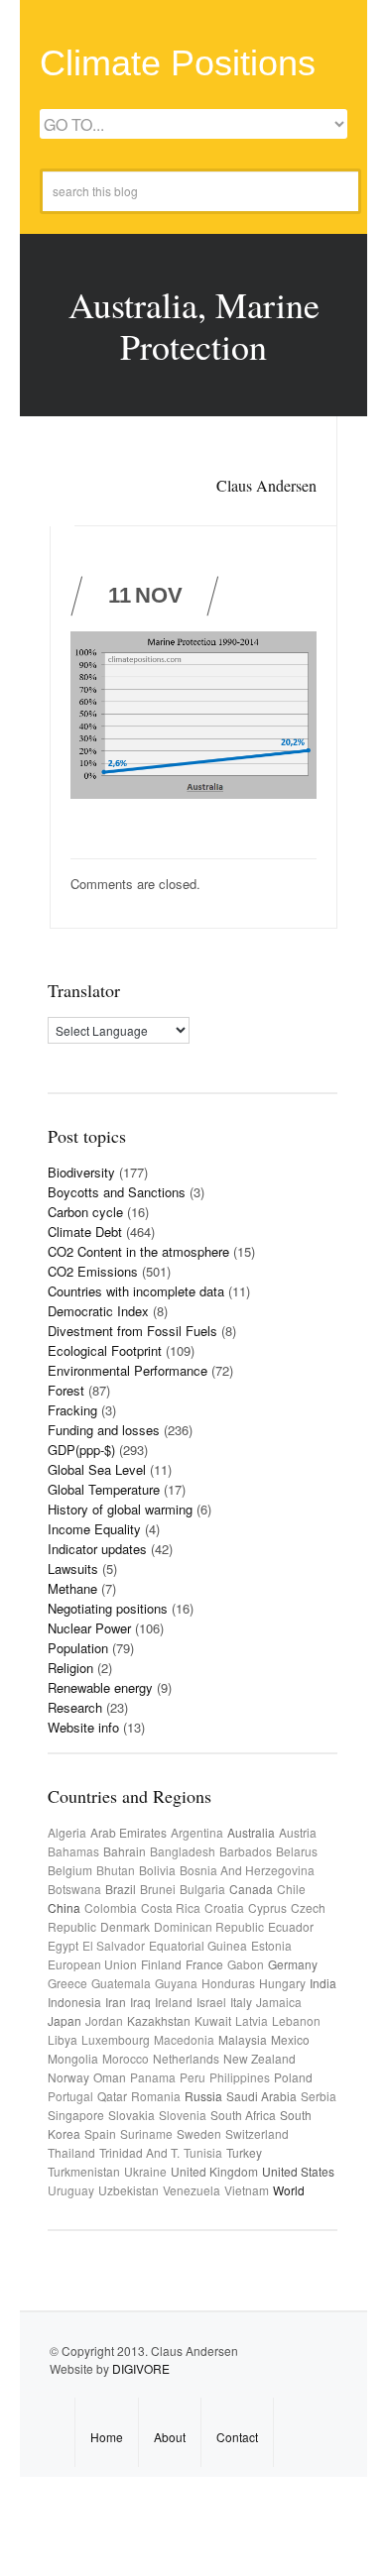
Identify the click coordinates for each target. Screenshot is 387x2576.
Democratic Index (98, 1311)
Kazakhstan (159, 2020)
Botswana (74, 1889)
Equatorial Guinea (198, 1945)
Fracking (72, 1410)
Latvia (252, 2020)
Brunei (158, 1889)
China (64, 1907)
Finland (161, 1964)
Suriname (146, 2133)
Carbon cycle (85, 1212)
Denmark (125, 1926)
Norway (68, 2077)
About (170, 2437)
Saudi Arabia (261, 2096)
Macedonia (184, 2039)
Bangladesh (183, 1851)
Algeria (67, 1832)
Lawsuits (73, 1568)
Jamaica (279, 2002)
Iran (116, 2002)
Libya (63, 2039)
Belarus (297, 1851)
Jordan (104, 2020)
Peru (193, 2077)
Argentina (197, 1832)
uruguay (71, 2190)
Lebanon (296, 2020)
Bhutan (116, 1870)
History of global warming (120, 1509)
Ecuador (291, 1926)
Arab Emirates (129, 1832)
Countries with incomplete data (136, 1291)
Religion (70, 1668)
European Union (92, 1964)
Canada (251, 1889)
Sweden (199, 2133)
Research (75, 1707)
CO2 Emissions (93, 1271)
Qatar (112, 2096)
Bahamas (73, 1851)
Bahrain (125, 1851)
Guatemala (121, 1983)
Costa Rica (171, 1907)
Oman (110, 2077)
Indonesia (74, 2002)
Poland (293, 2077)
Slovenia (183, 2115)
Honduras (228, 1983)
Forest (66, 1390)
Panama (153, 2077)
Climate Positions (178, 63)
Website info (83, 1727)
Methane (72, 1588)
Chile (291, 1889)
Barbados (246, 1851)
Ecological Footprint (105, 1350)
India (323, 1983)
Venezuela (192, 2190)
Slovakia (131, 2115)
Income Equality (94, 1529)
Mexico (290, 2039)
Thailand (71, 2152)
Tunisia (203, 2152)
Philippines (240, 2077)
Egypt (63, 1945)
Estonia (271, 1945)
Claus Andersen (266, 485)
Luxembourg (116, 2039)
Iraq (140, 2002)
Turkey (244, 2152)
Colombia (111, 1907)
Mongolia (73, 2058)
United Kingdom (214, 2171)
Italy (241, 2002)
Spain (100, 2133)
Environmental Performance (128, 1370)
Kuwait (213, 2020)
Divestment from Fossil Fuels (132, 1331)
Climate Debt (85, 1232)
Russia (203, 2096)
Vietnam (247, 2190)
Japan (64, 2020)
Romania (156, 2096)
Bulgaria (202, 1889)
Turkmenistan (84, 2171)
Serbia (319, 2096)
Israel (211, 2002)
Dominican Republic (209, 1926)
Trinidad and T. (139, 2152)
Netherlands (186, 2058)
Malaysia (243, 2039)
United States (298, 2171)
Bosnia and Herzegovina (247, 1870)
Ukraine (145, 2171)
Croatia (224, 1907)
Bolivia (157, 1870)
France (204, 1964)
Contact (237, 2437)
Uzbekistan (129, 2190)
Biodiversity (81, 1172)
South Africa (243, 2115)
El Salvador (114, 1945)
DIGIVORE (141, 2368)
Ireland (174, 2002)
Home (107, 2437)
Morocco (126, 2058)
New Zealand (259, 2058)
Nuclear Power (89, 1628)
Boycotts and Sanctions (117, 1192)
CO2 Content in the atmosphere (138, 1251)
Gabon (246, 1964)
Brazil (121, 1889)
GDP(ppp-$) (81, 1450)
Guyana (176, 1983)
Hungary (282, 1983)
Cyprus (267, 1907)
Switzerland (257, 2133)
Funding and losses (104, 1430)
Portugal (70, 2096)
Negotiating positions (108, 1608)
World (289, 2190)
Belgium (70, 1870)
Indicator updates (97, 1549)
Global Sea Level (97, 1469)
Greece (67, 1983)
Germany (293, 1964)
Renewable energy (100, 1687)
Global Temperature (104, 1489)
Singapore (76, 2115)
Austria (298, 1832)
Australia (251, 1832)
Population (78, 1648)
